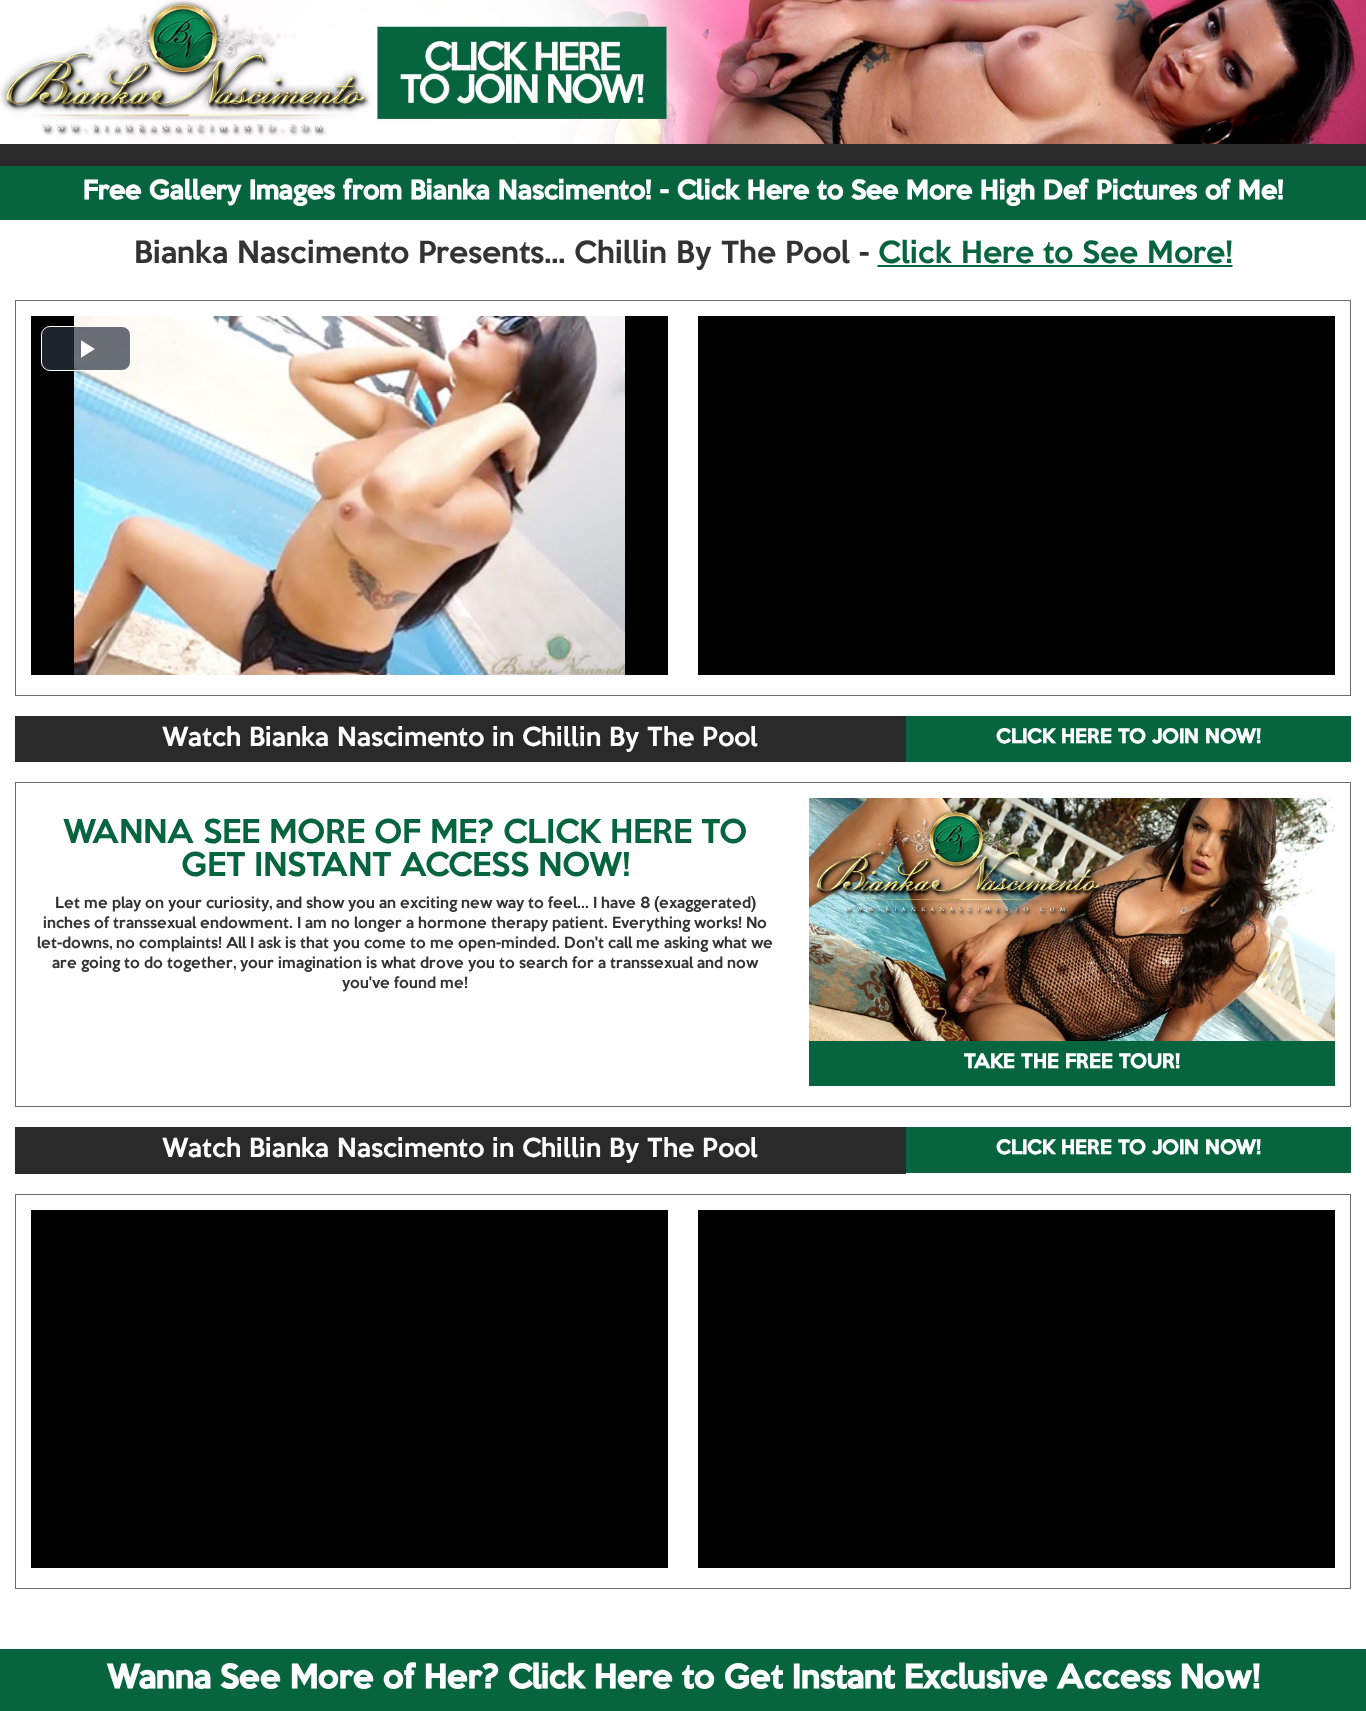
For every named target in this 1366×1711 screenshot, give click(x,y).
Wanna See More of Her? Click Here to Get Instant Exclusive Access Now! (683, 1679)
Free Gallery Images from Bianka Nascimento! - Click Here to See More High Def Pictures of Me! (683, 192)
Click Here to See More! (1055, 255)
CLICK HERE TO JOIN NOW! (1128, 738)
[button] (86, 348)
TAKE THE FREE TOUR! (1072, 1063)
